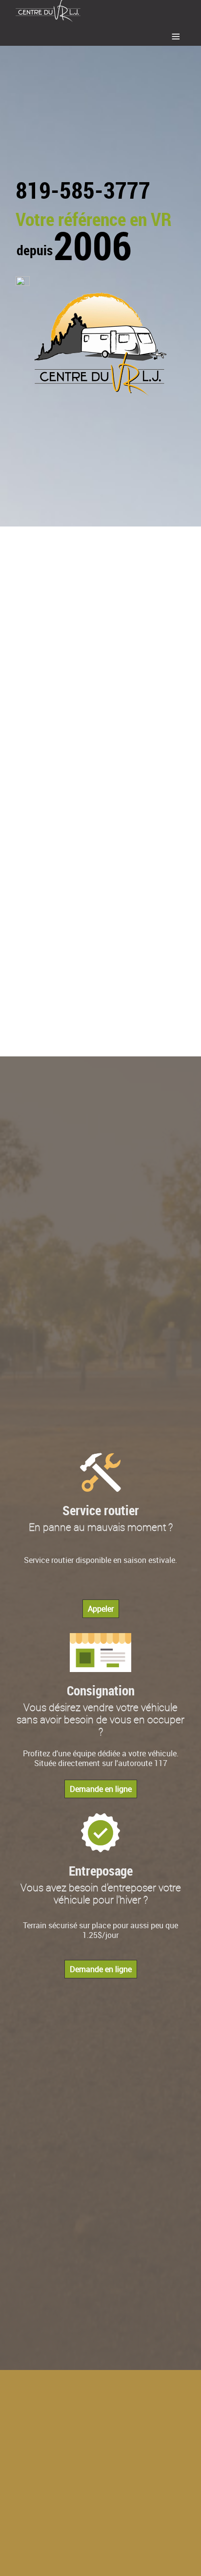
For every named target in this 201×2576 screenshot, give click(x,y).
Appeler (101, 1609)
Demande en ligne (101, 1789)
